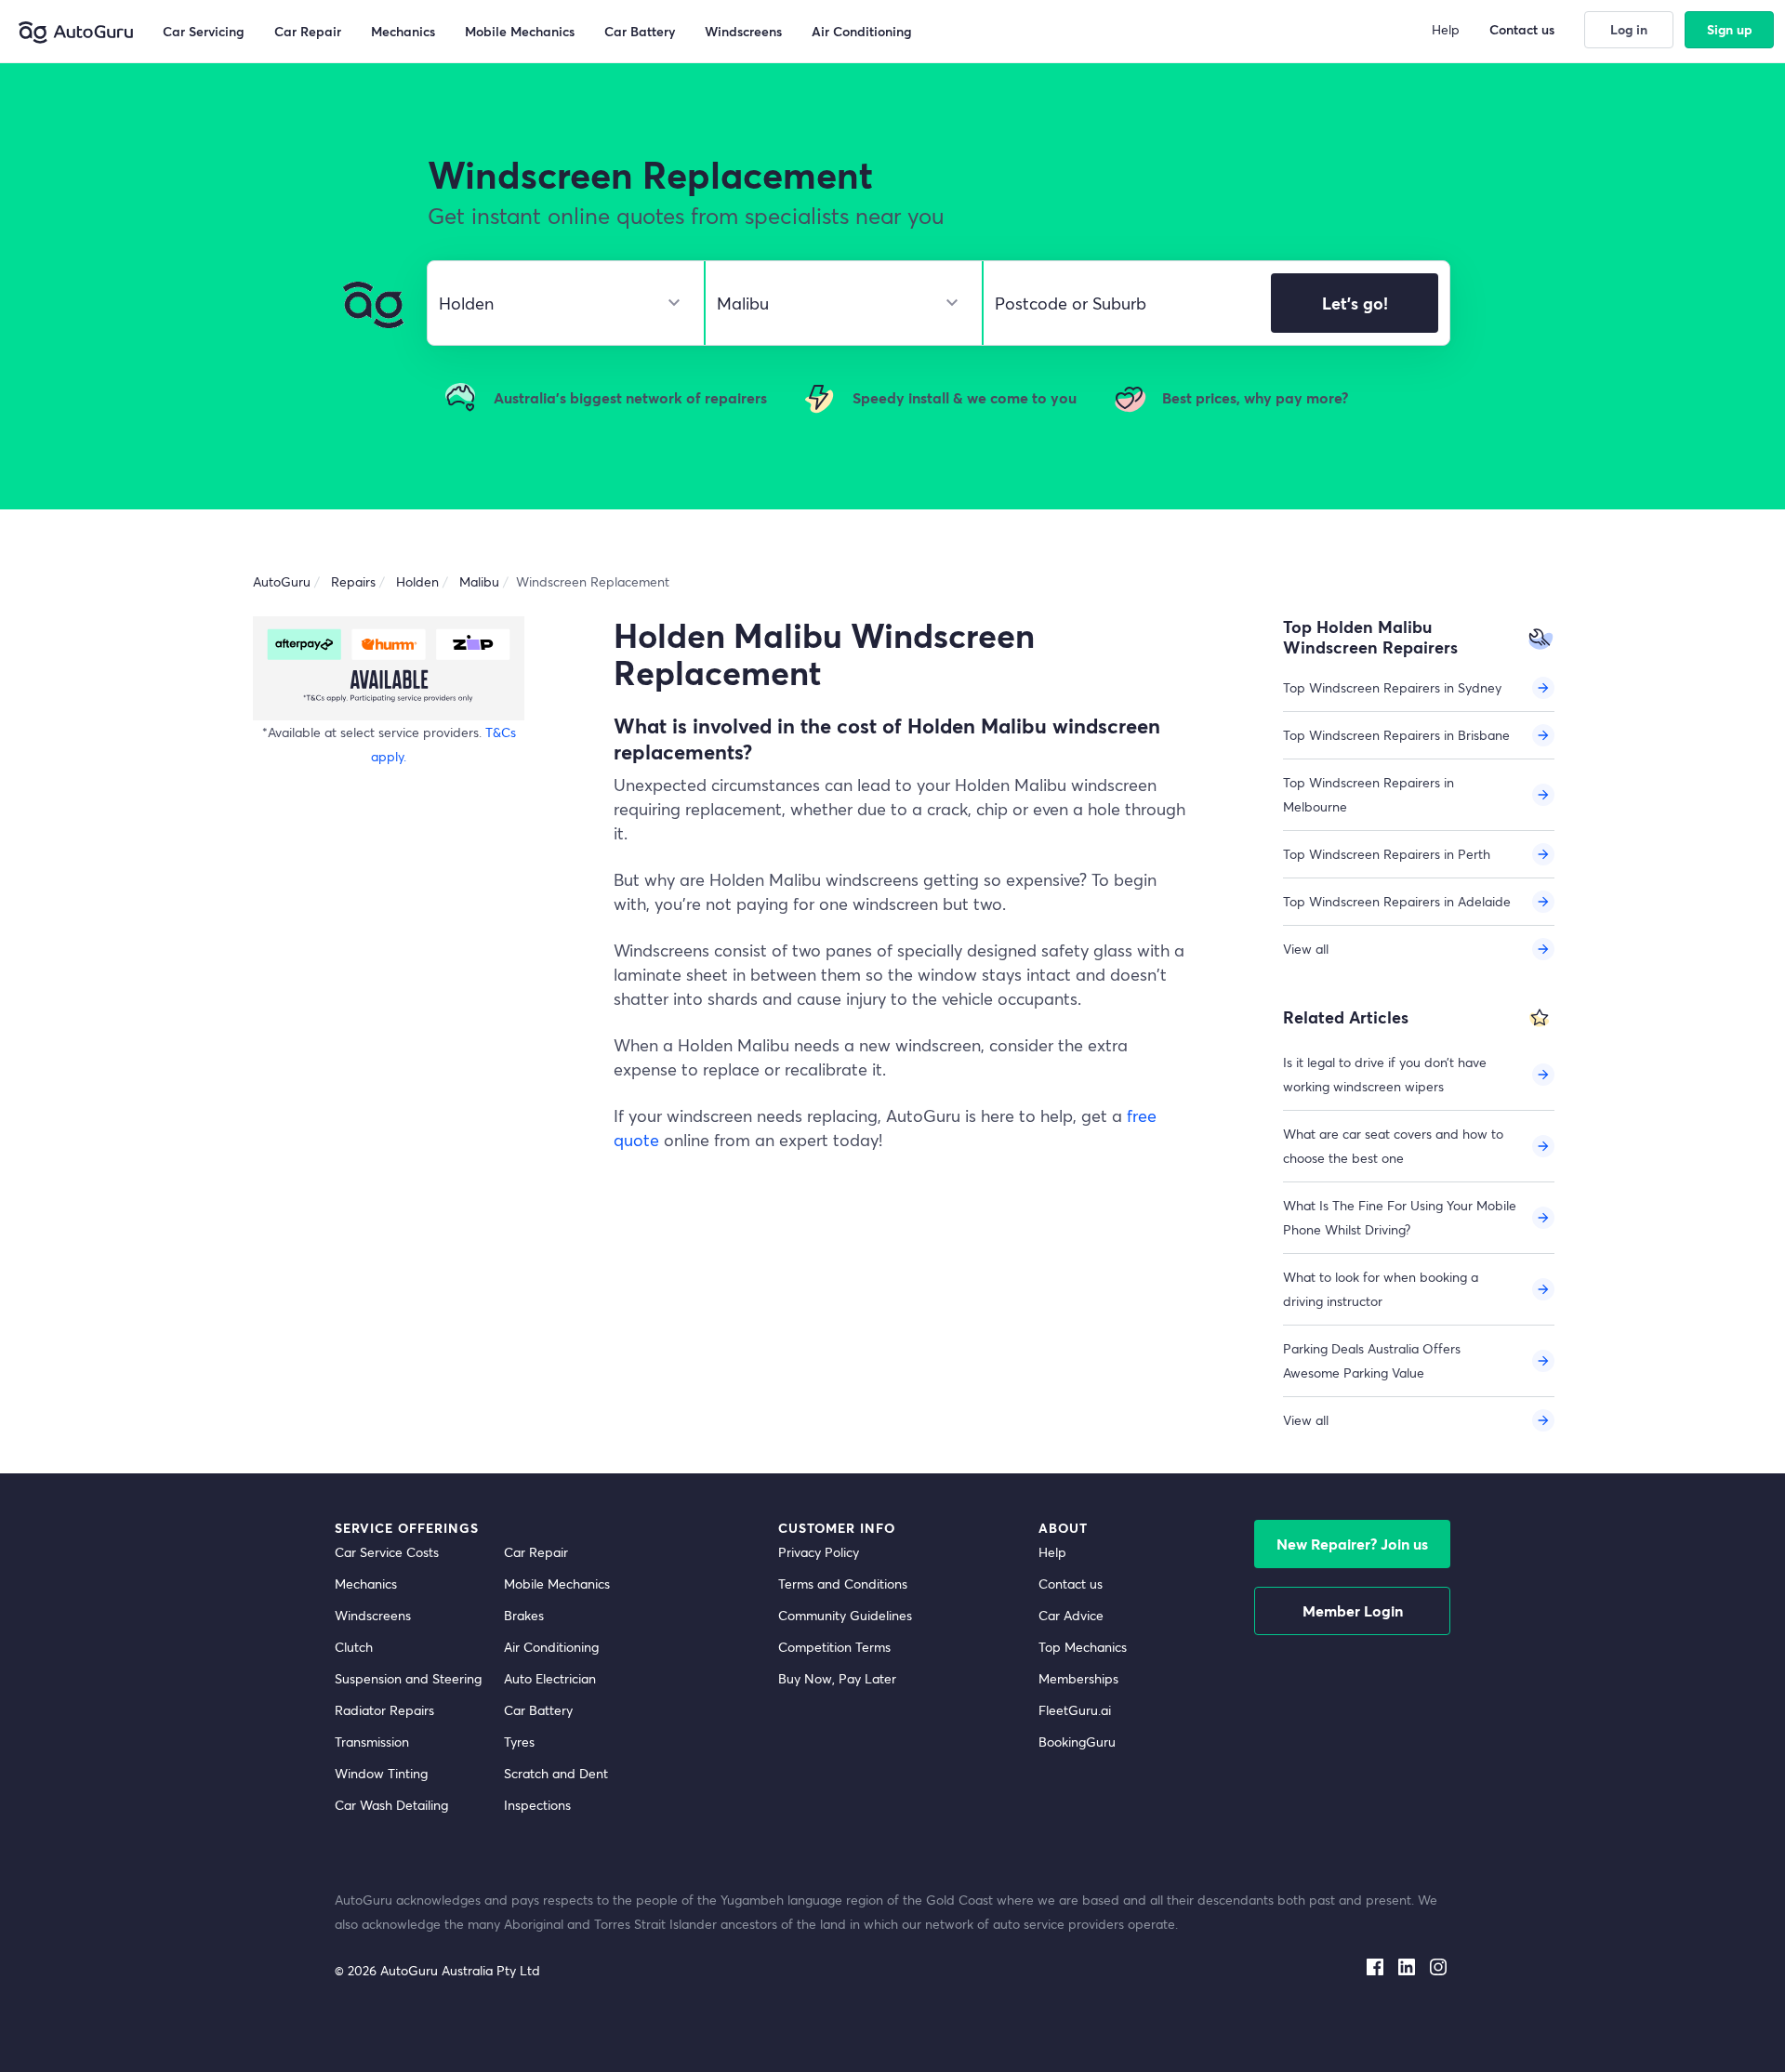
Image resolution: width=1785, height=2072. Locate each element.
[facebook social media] (1375, 1963)
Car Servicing (204, 31)
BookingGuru (1077, 1742)
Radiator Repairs (384, 1710)
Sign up (1730, 29)
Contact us (1071, 1584)
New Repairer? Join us (1352, 1544)
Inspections (537, 1805)
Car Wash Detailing (391, 1805)
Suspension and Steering (408, 1678)
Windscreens (373, 1615)
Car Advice (1071, 1615)
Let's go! (1355, 303)
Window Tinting (381, 1773)
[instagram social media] (1438, 1963)
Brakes (524, 1615)
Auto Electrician (550, 1678)
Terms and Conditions (843, 1584)
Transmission (372, 1742)
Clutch (354, 1647)
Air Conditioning (551, 1647)
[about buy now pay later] (389, 668)
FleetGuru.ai (1075, 1710)
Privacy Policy (819, 1552)
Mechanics (366, 1584)
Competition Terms (834, 1647)
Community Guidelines (845, 1615)
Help (1052, 1552)
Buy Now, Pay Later (837, 1678)
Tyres (519, 1742)
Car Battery (538, 1710)
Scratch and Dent (556, 1773)
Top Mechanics (1083, 1647)
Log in (1629, 29)
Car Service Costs (387, 1552)
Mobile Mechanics (557, 1584)
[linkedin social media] (1407, 1963)
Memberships (1078, 1678)
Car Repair (536, 1552)
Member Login (1353, 1610)
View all (1306, 949)
